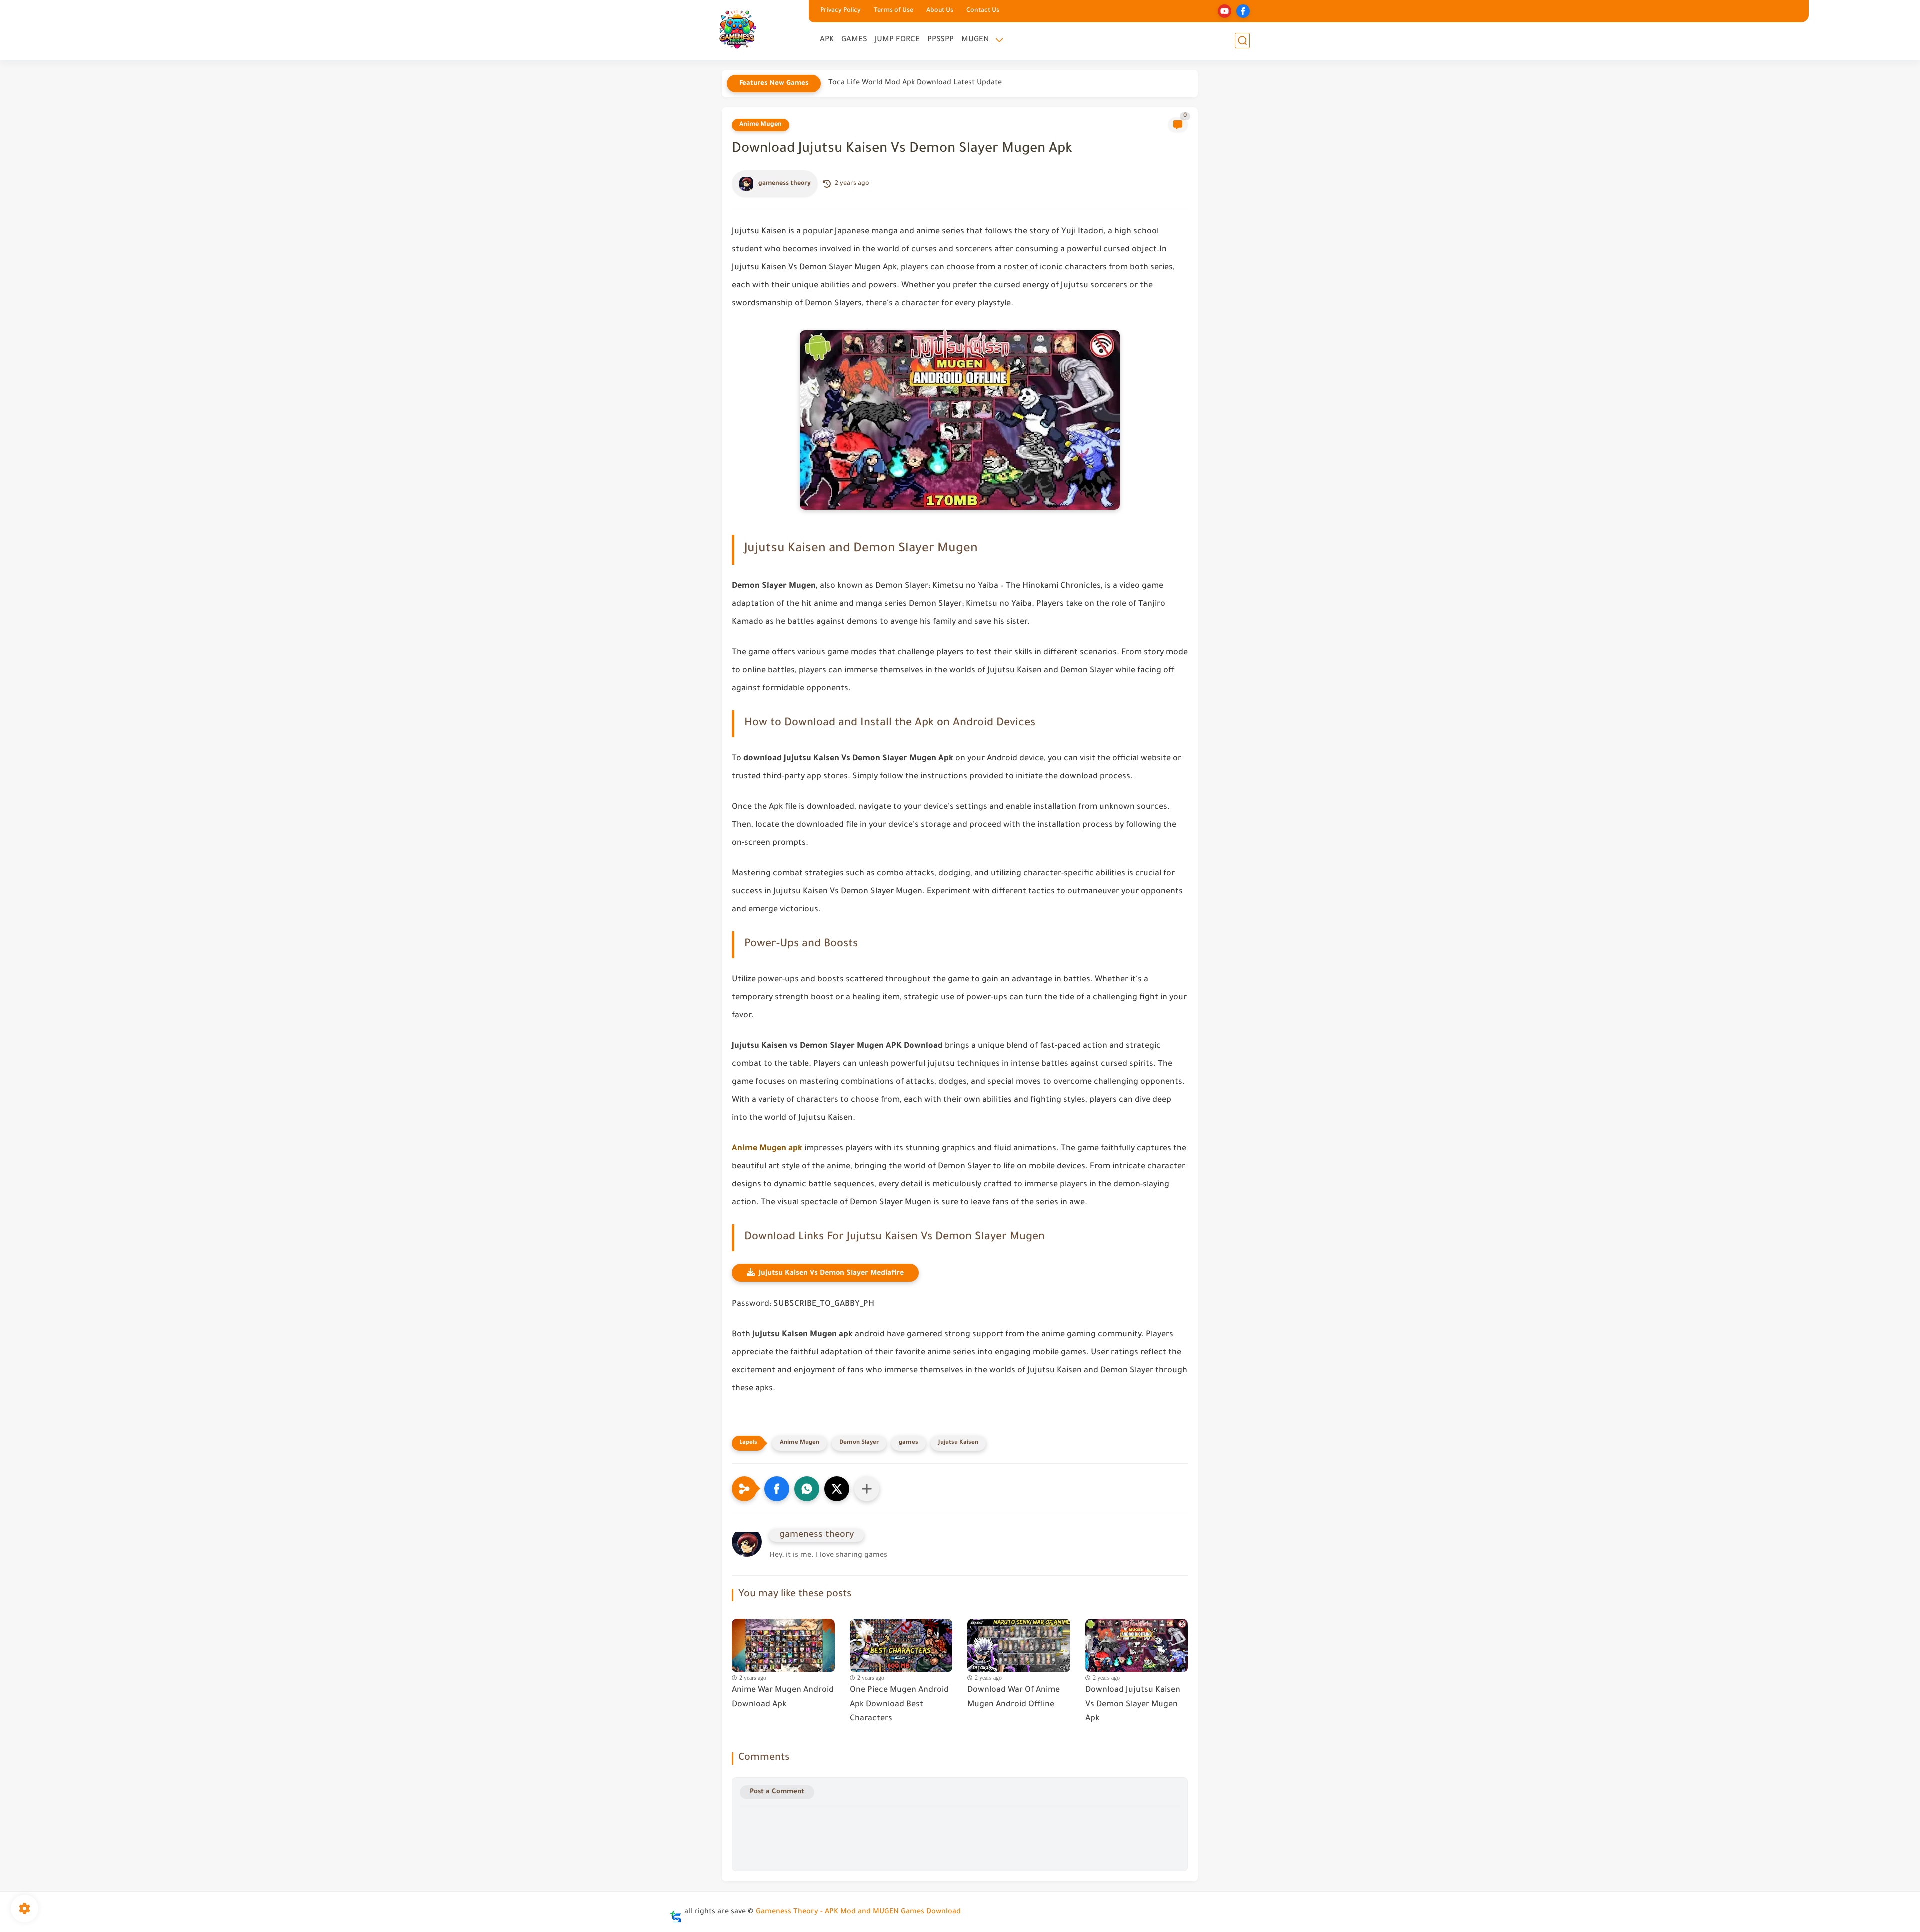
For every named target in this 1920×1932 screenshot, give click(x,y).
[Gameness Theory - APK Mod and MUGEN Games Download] (738, 29)
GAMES (854, 40)
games (909, 1443)
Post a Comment (777, 1792)
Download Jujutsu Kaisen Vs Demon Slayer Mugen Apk (1133, 1705)
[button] (777, 1489)
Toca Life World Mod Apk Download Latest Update (915, 83)
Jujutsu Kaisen (958, 1443)
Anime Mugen (761, 125)
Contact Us (983, 11)
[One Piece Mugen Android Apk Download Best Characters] (901, 1643)
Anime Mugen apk (767, 1149)
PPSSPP (941, 40)
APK (827, 40)
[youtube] (1225, 11)
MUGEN (975, 40)
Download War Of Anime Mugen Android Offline (1014, 1697)
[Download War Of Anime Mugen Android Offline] (1019, 1643)
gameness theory (785, 184)
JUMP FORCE (897, 40)
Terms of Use (894, 11)
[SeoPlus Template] (676, 1912)
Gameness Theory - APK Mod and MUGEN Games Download (858, 1912)
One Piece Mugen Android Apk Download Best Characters (899, 1705)
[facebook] (1243, 11)
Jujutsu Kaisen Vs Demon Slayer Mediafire (831, 1274)
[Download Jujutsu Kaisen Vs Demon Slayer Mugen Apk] (1137, 1643)
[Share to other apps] (867, 1489)
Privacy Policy (841, 11)
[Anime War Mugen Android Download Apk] (783, 1643)
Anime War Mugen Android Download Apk (783, 1697)
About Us (940, 11)
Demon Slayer (859, 1443)
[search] (1242, 41)
